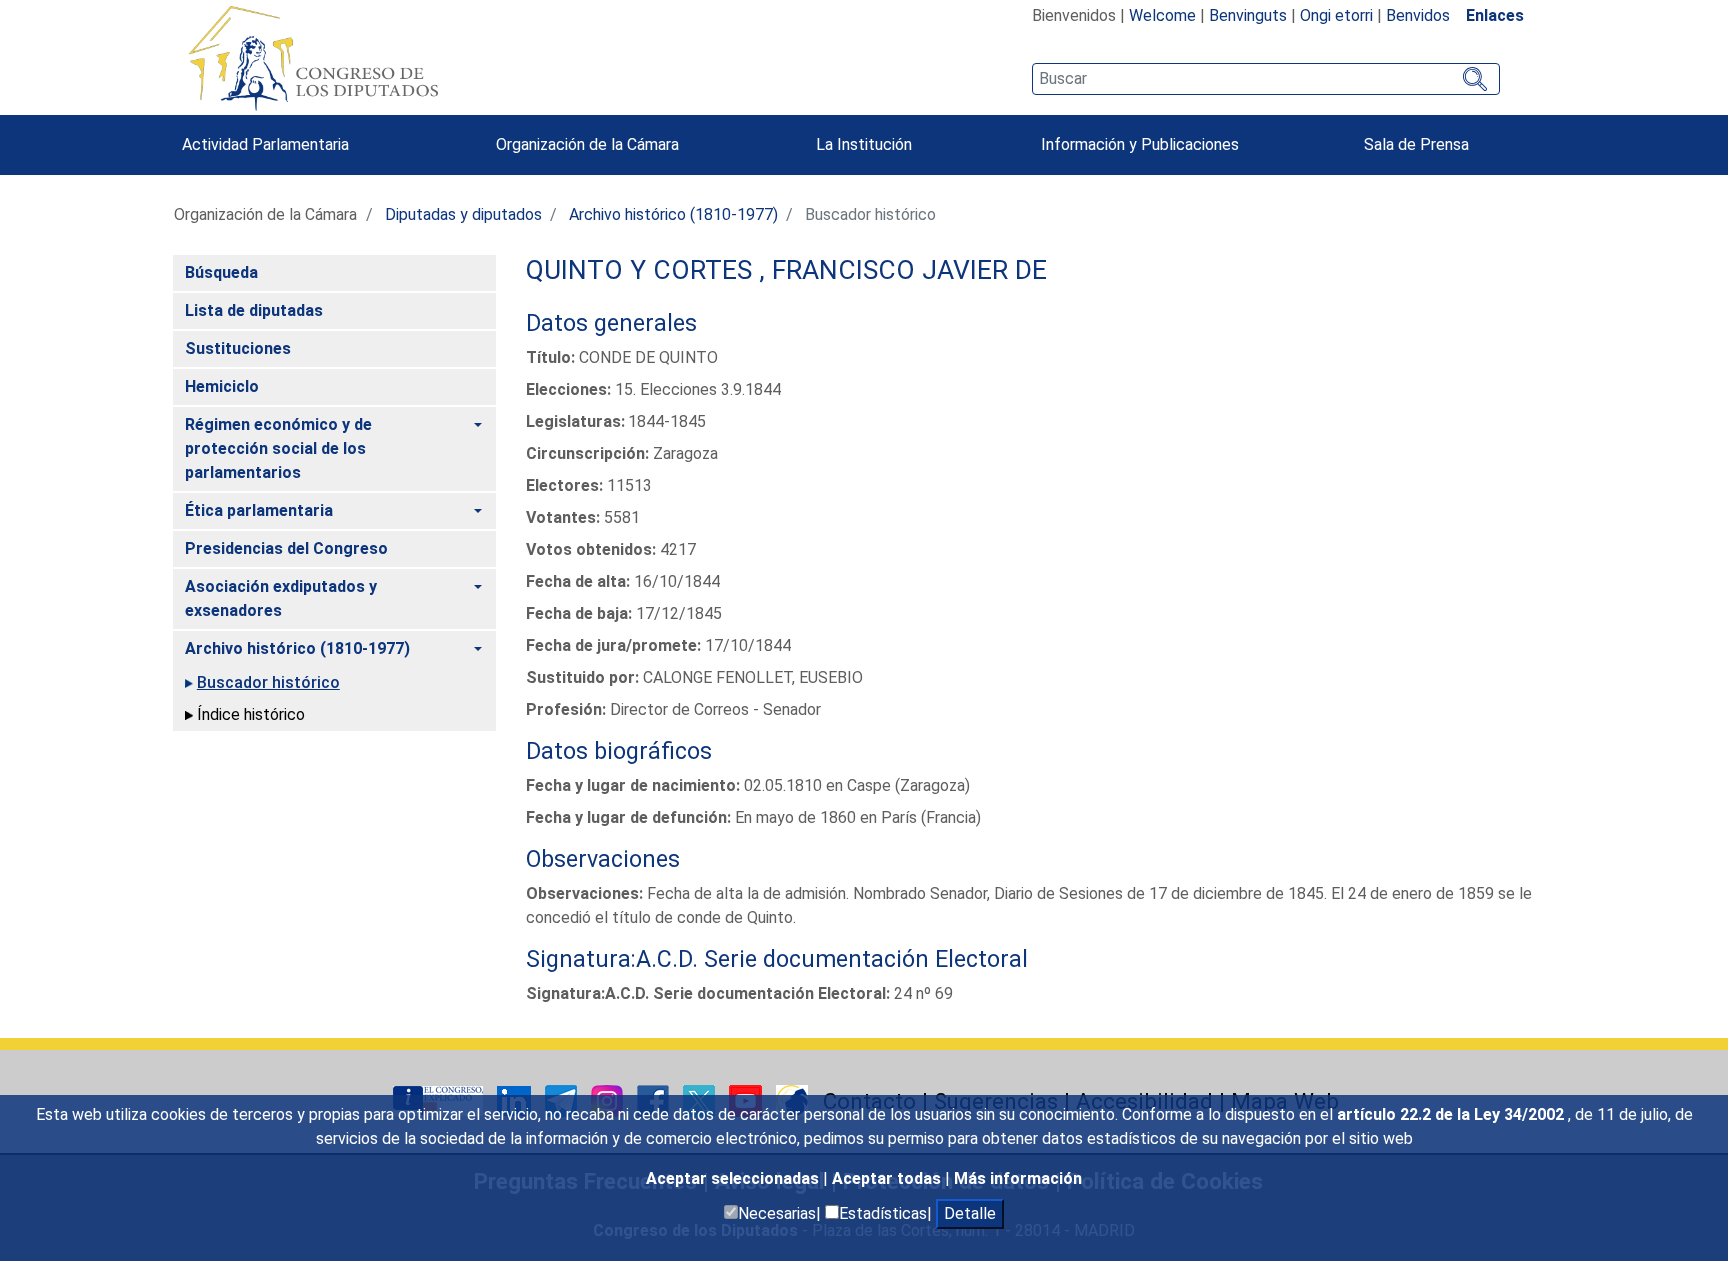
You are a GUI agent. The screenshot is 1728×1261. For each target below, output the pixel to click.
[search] (1265, 79)
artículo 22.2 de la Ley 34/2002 (1452, 1114)
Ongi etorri (1336, 15)
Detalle (970, 1213)
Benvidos (1418, 15)
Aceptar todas (888, 1178)
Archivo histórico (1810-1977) (673, 214)
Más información (1018, 1178)
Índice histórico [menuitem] (251, 714)
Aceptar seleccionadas (734, 1178)
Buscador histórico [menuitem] (268, 682)
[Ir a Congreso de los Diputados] (313, 58)
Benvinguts (1248, 15)
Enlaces (1495, 15)
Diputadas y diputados (463, 214)
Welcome (1162, 15)
